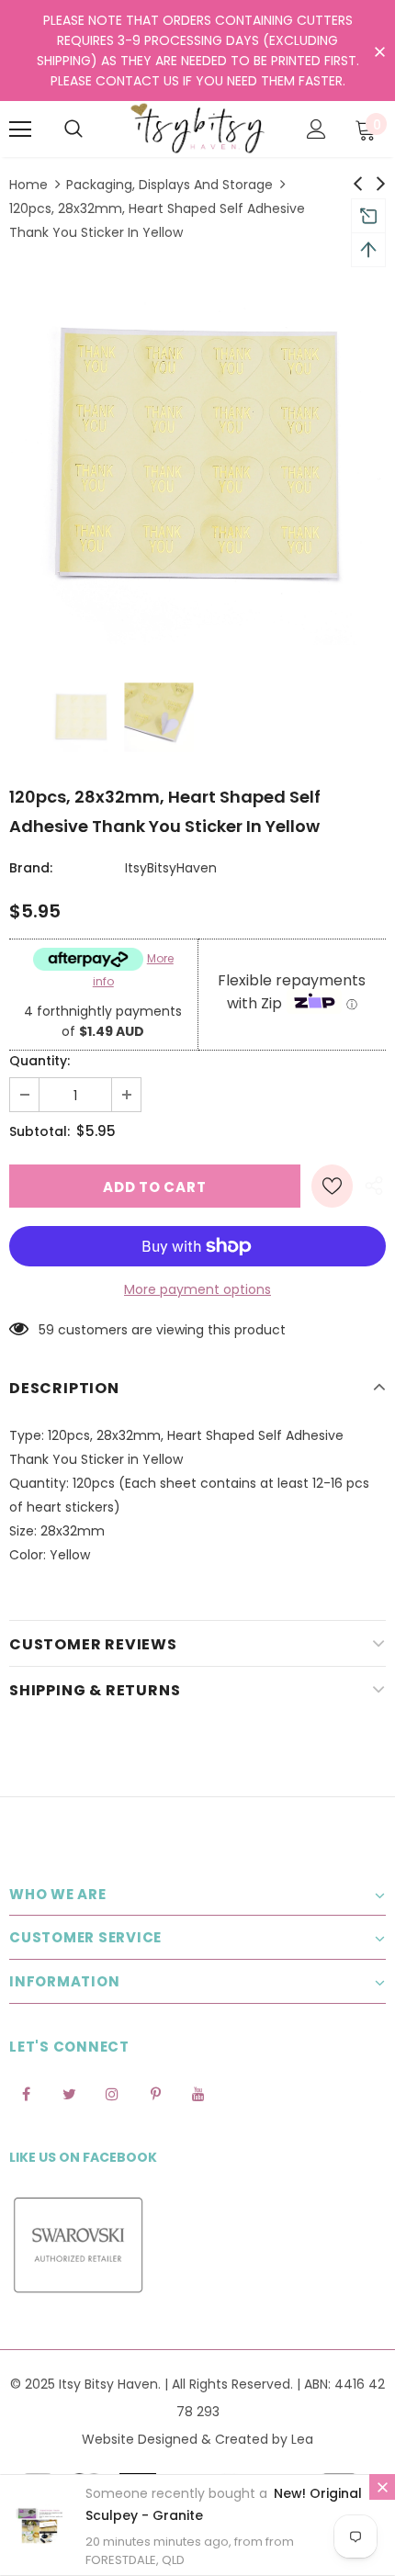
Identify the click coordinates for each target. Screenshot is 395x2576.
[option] (197, 456)
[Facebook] (26, 2094)
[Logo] (197, 128)
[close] (379, 52)
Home (28, 185)
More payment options (197, 1289)
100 (49, 1330)
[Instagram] (112, 2094)
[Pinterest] (155, 2094)
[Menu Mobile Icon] (20, 129)
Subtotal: (39, 1131)
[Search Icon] (73, 129)
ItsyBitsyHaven (171, 868)
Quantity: (39, 1061)
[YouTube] (198, 2094)
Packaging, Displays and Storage (169, 185)
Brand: (31, 868)
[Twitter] (69, 2094)
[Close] (382, 2487)
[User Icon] (316, 129)
